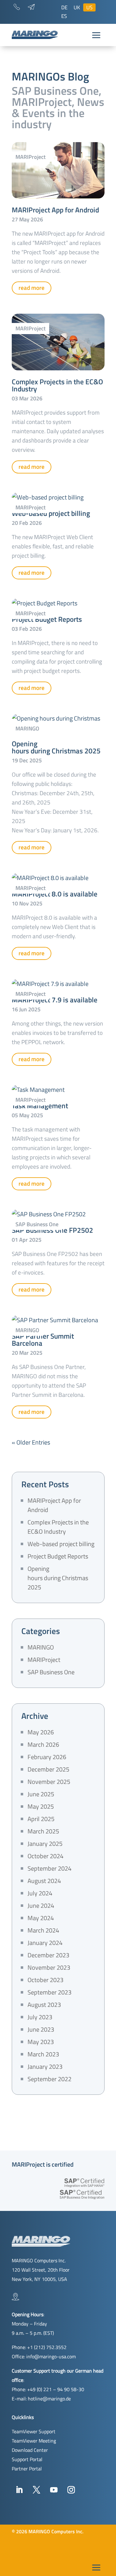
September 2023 (49, 1992)
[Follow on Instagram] (71, 2490)
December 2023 (48, 1955)
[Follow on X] (37, 2490)
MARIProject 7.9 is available (55, 1000)
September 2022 (49, 2079)
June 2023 (41, 2029)
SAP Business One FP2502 (52, 1230)
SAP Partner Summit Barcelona (43, 1340)
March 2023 (43, 2054)
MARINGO (27, 728)
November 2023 (49, 1967)
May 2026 (41, 1732)
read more (32, 288)
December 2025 (48, 1769)
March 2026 (43, 1744)
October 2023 (45, 1980)
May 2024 (41, 1918)
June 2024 (41, 1905)
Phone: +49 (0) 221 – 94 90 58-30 (48, 2389)
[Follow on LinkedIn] (19, 2490)
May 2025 (41, 1806)
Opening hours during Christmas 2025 (56, 747)
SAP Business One (37, 1224)
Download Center (30, 2450)
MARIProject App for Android (55, 210)
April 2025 (41, 1819)
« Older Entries (31, 1442)
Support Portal (27, 2459)
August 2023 (44, 2005)
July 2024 (40, 1893)
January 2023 (45, 2066)
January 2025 (45, 1844)
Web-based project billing (51, 513)
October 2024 (45, 1856)
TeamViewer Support (34, 2431)
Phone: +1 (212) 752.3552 (39, 2347)
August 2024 (44, 1881)
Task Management (40, 1106)
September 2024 (49, 1868)
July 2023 (40, 2017)
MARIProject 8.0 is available (55, 894)
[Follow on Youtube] (54, 2490)
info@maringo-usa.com (51, 2356)
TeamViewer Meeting (34, 2441)
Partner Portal (27, 2469)
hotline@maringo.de (49, 2399)
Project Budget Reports (47, 619)
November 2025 (49, 1782)
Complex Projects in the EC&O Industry (57, 385)
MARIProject (30, 157)
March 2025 (43, 1831)
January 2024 (45, 1943)
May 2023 (41, 2042)
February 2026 (47, 1757)
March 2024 (43, 1930)
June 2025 (41, 1794)
